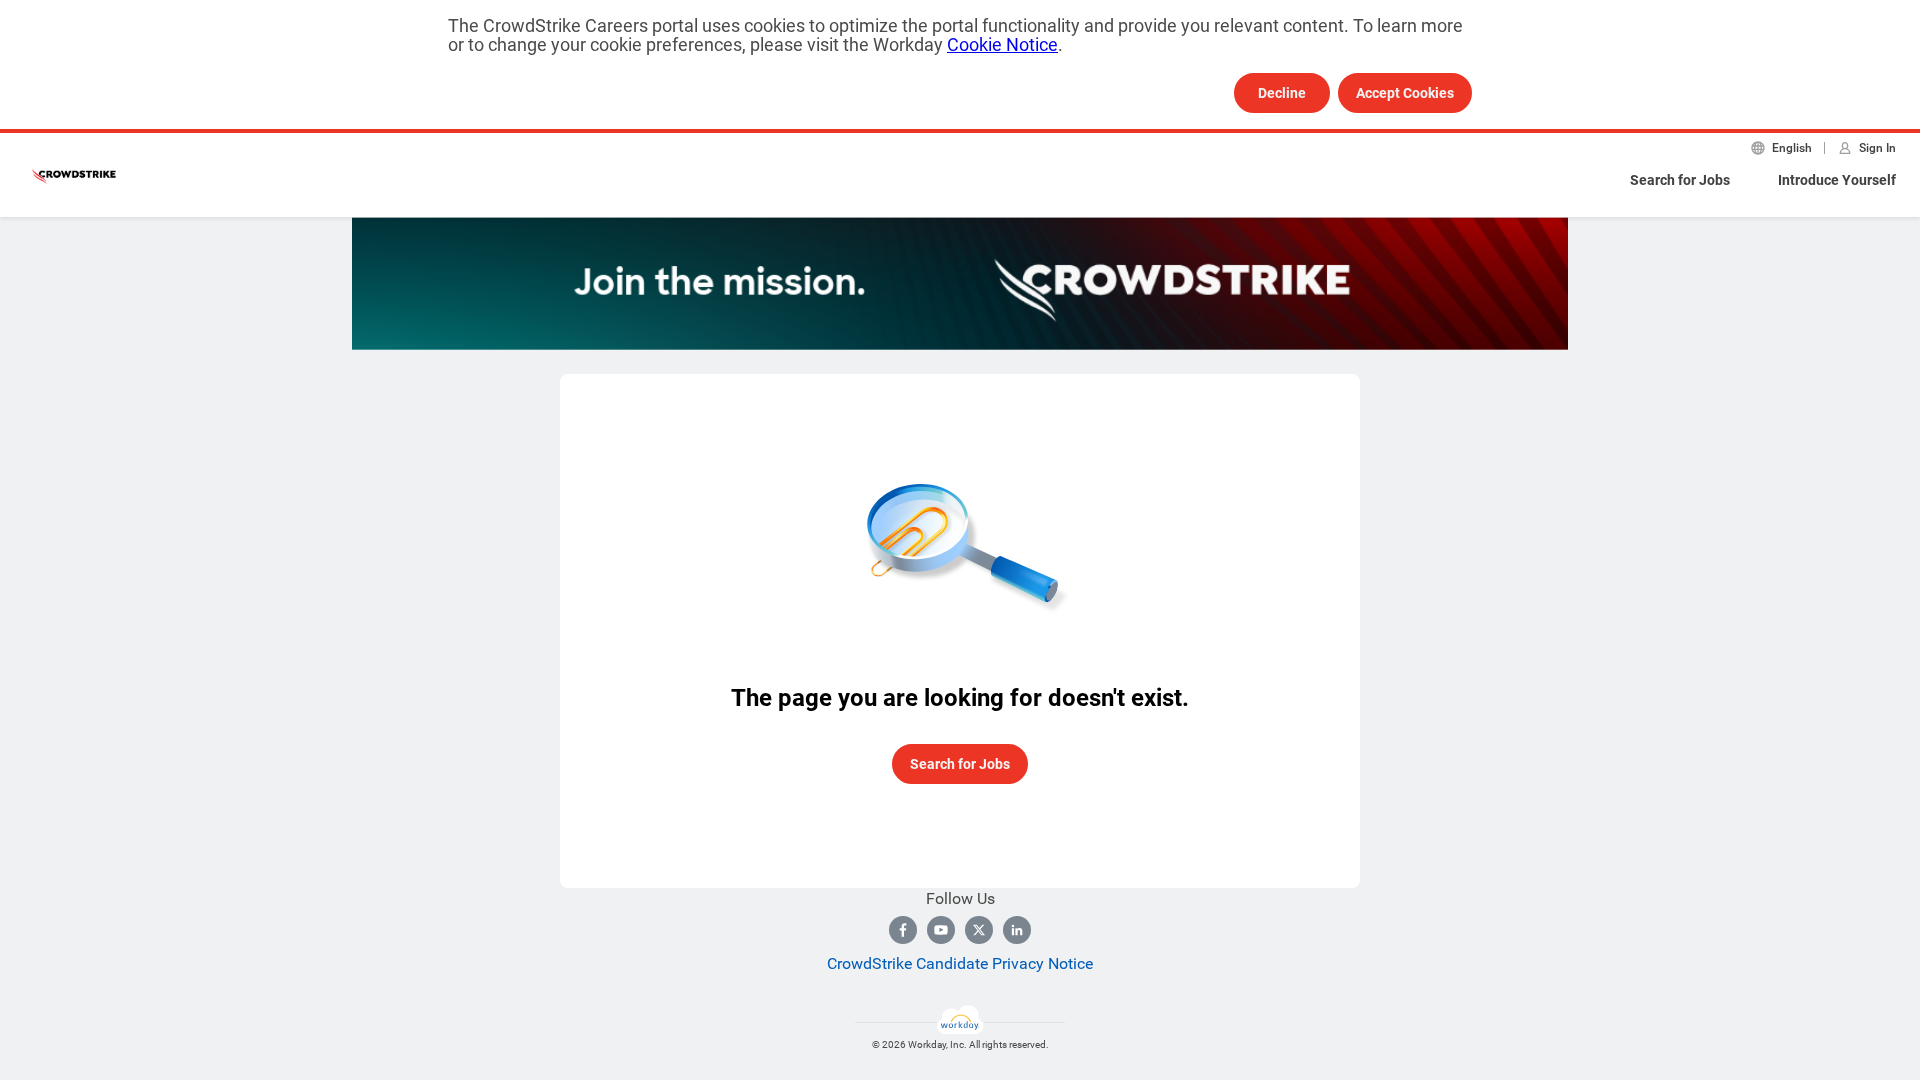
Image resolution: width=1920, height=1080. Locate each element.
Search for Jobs (1680, 180)
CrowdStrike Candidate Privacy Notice (960, 963)
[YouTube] (941, 930)
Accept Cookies (1405, 93)
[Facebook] (903, 930)
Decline (1282, 93)
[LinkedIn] (1017, 930)
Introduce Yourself (1837, 180)
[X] (979, 930)
